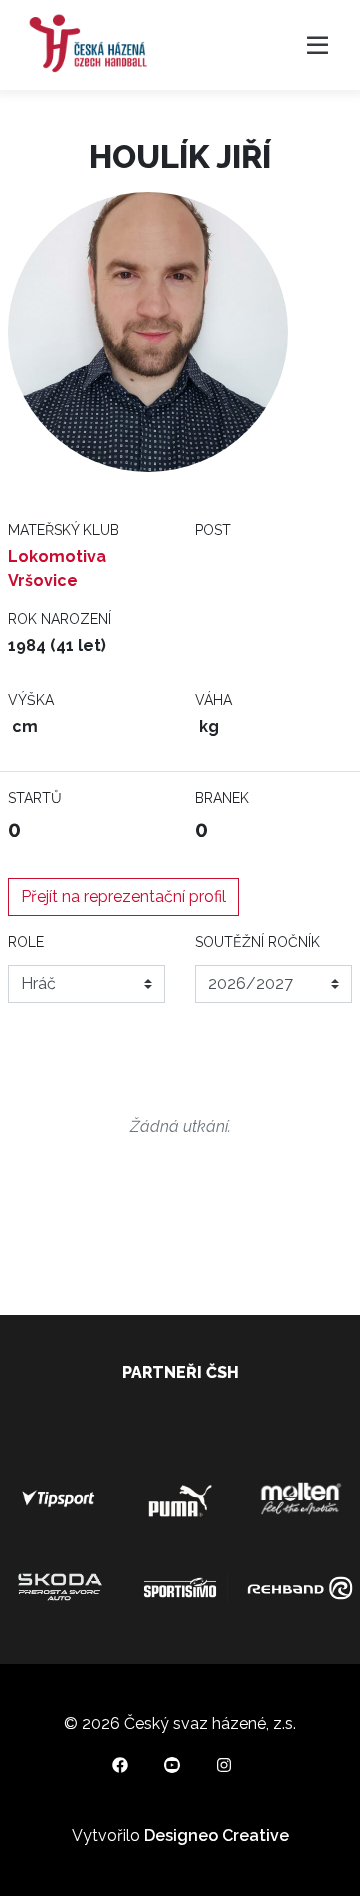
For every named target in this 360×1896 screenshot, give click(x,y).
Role (26, 942)
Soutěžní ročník (257, 942)
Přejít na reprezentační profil (123, 896)
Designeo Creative (216, 1835)
